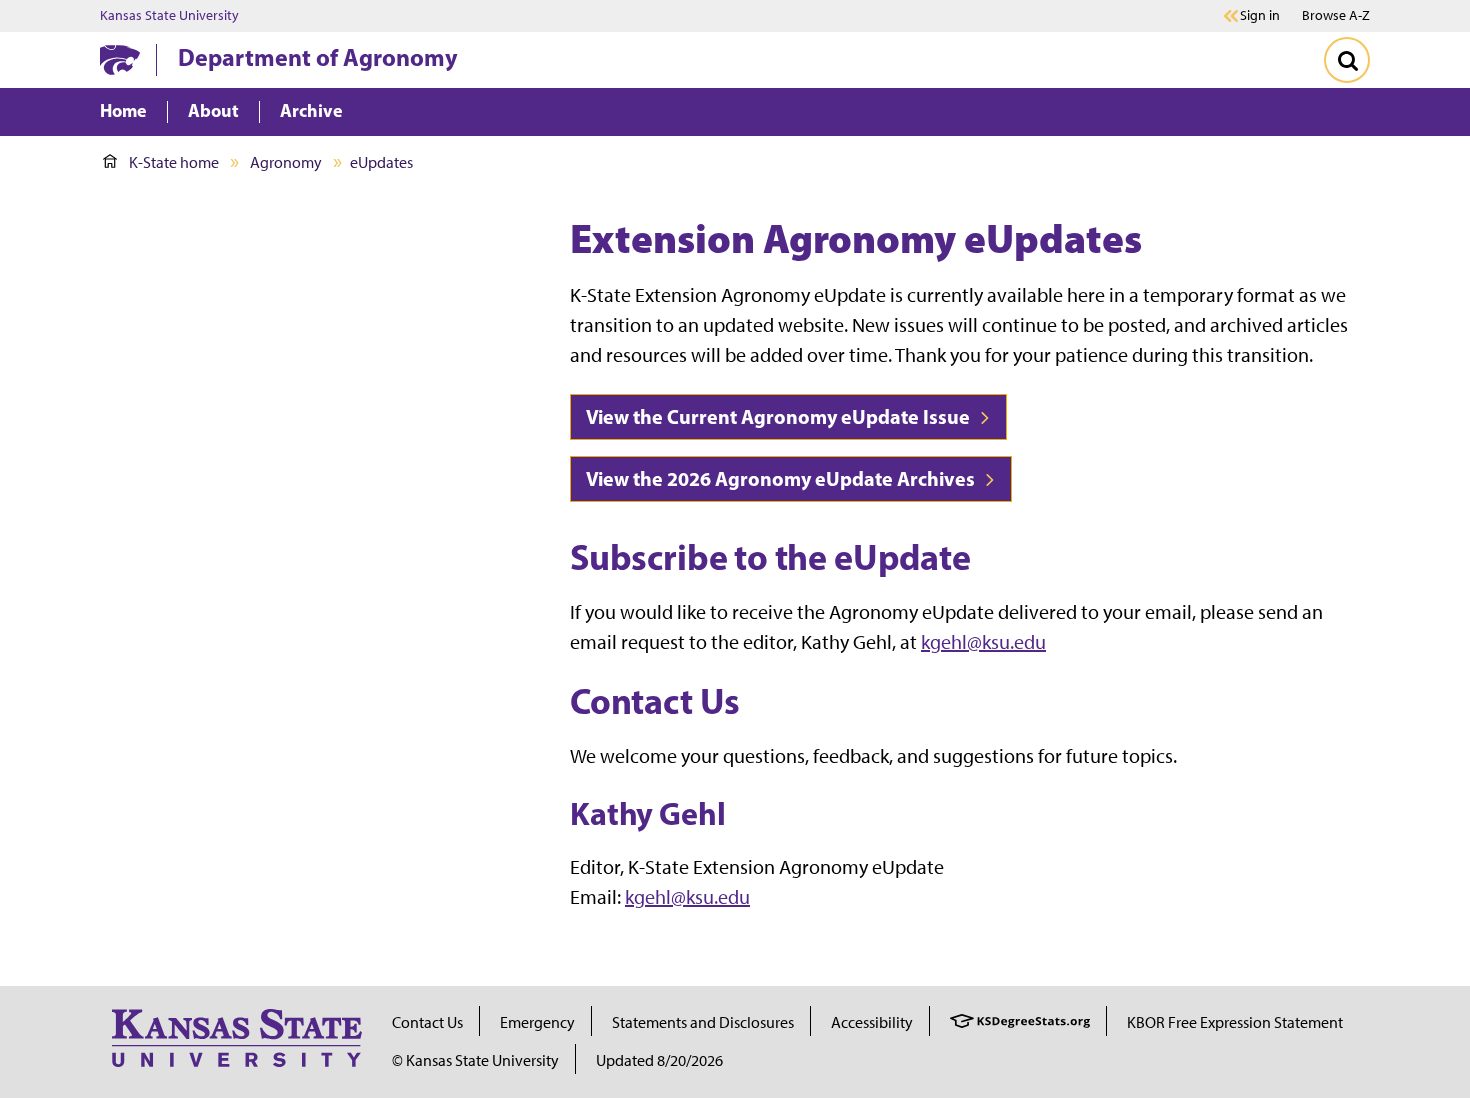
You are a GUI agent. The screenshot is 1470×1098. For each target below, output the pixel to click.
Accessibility (872, 1022)
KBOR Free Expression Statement (1235, 1022)
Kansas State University (169, 16)
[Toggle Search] (1347, 60)
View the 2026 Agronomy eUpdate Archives (782, 478)
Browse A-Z (1336, 15)
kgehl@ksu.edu (983, 642)
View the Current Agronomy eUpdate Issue (780, 416)
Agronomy (286, 162)
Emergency (537, 1022)
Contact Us (427, 1022)
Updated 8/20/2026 (659, 1060)
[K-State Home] (120, 59)
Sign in (1260, 16)
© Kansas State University (475, 1060)
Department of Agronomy (318, 57)
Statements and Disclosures (703, 1022)
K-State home (174, 162)
